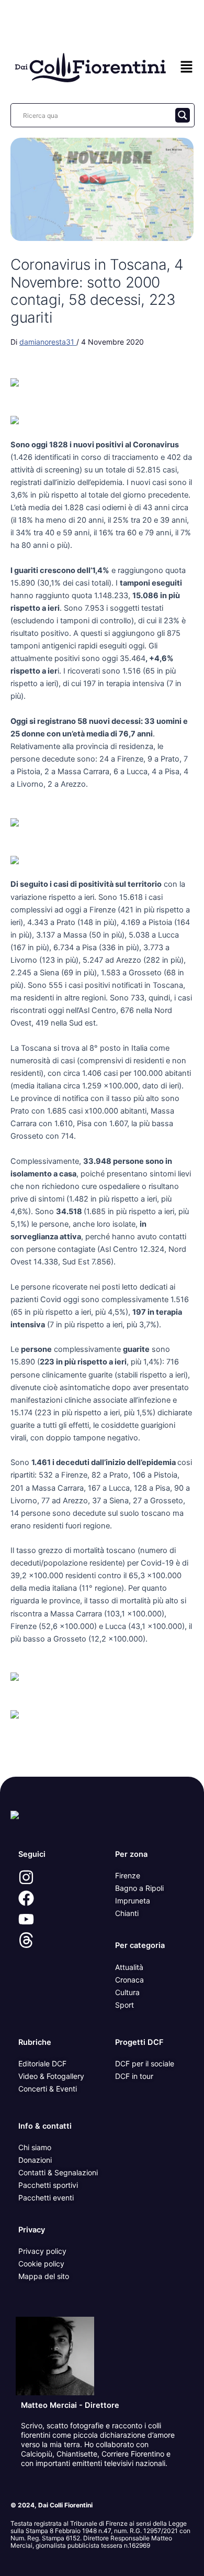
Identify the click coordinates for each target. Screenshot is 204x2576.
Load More (102, 1752)
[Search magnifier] (183, 115)
